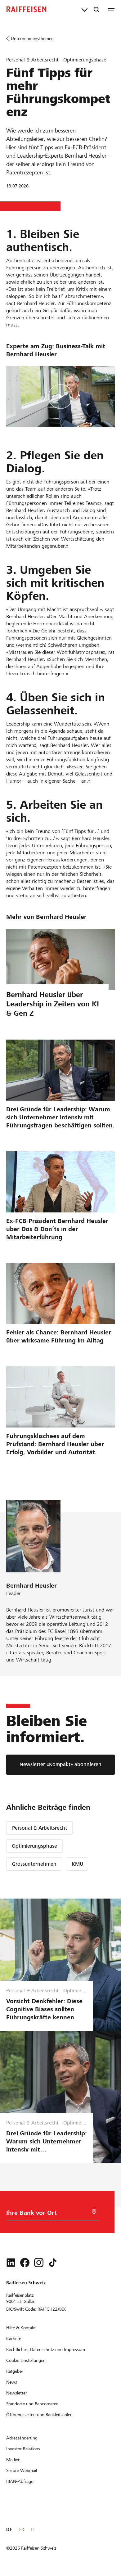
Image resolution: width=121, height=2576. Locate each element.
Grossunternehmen (34, 1864)
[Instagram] (39, 2263)
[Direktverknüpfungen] (85, 9)
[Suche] (96, 9)
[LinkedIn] (11, 2263)
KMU (77, 1864)
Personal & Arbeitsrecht (40, 1828)
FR (22, 2529)
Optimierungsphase (34, 1846)
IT (32, 2529)
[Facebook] (25, 2263)
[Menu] (111, 9)
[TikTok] (53, 2263)
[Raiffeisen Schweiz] (26, 9)
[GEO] (94, 2212)
